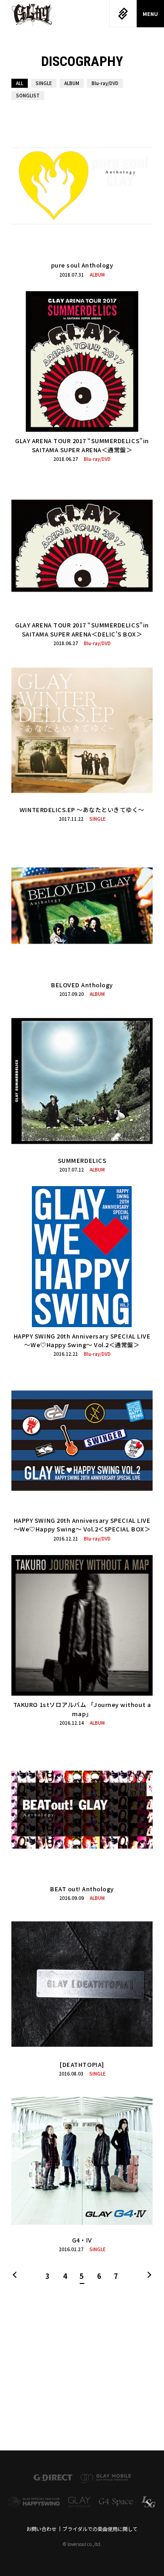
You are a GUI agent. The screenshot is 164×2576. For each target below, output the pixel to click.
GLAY (32, 15)
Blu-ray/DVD (105, 83)
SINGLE (44, 83)
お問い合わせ (41, 2529)
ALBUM (72, 83)
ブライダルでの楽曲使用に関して (100, 2529)
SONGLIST (28, 95)
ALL (20, 83)
